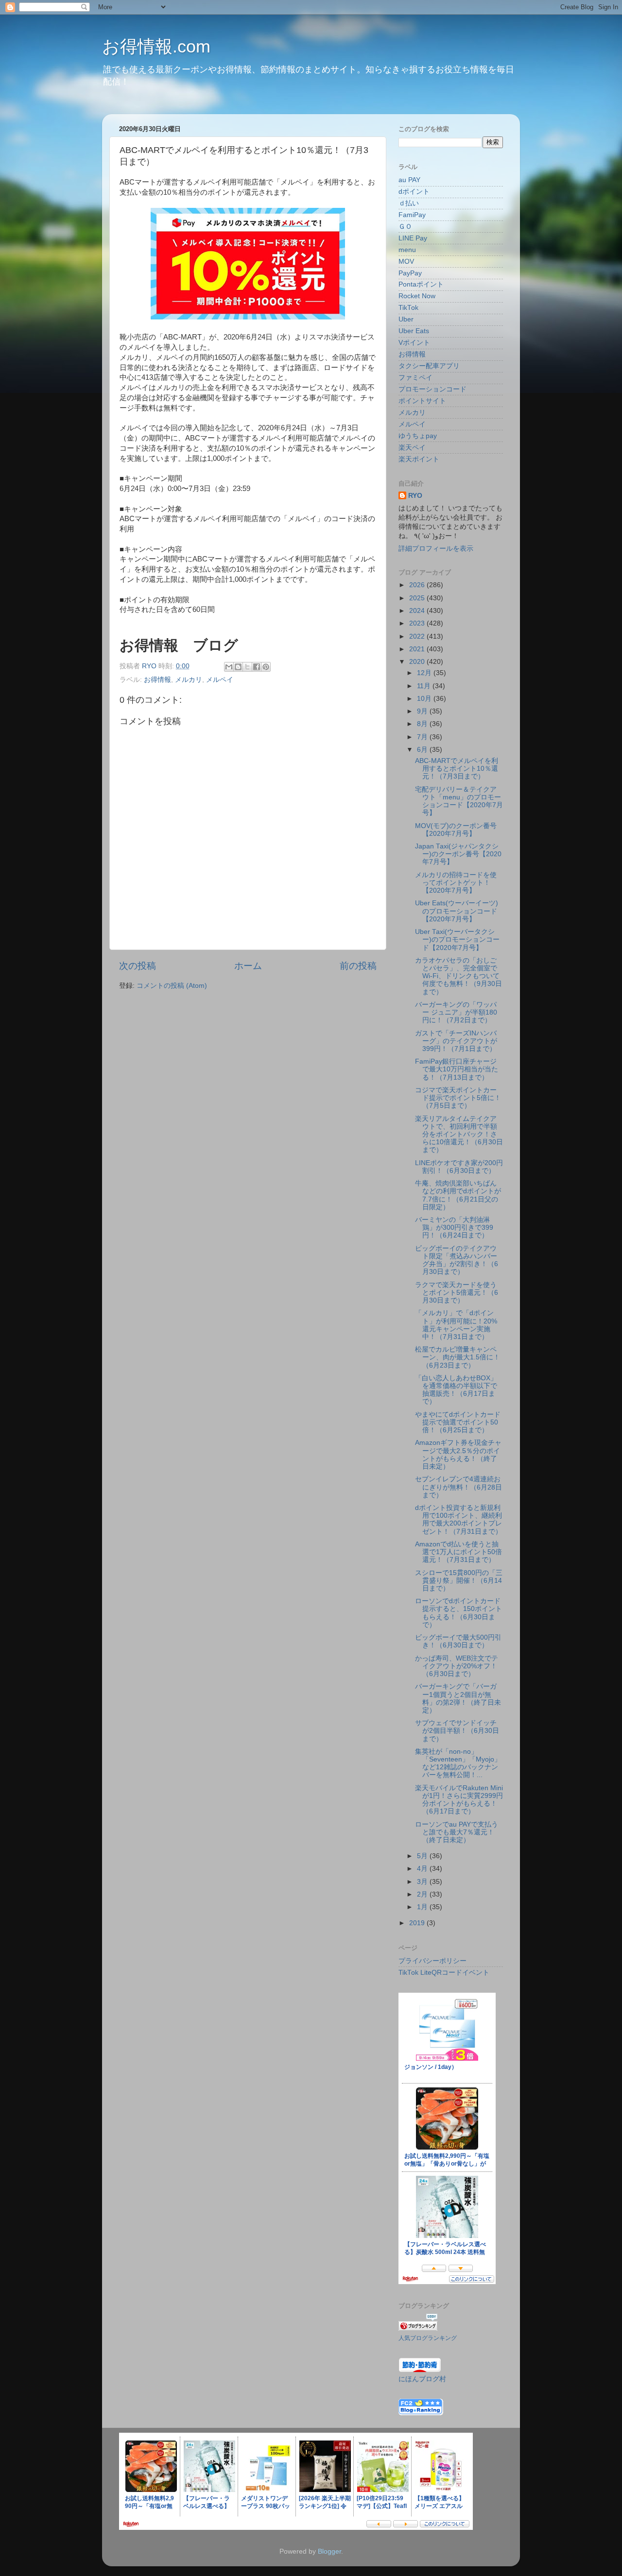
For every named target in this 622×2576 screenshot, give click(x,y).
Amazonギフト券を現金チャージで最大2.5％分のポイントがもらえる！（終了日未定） (458, 1455)
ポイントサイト (422, 401)
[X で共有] (247, 667)
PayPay (410, 273)
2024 (418, 611)
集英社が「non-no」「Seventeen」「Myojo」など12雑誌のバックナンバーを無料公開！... (458, 1763)
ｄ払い (409, 203)
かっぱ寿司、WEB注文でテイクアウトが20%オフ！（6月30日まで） (457, 1666)
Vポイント (414, 343)
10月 (425, 699)
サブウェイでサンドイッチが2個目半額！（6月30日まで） (457, 1731)
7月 (423, 737)
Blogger (329, 2551)
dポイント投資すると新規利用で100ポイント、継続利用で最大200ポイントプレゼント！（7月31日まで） (458, 1520)
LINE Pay (413, 238)
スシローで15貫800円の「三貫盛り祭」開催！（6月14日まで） (459, 1581)
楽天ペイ (412, 448)
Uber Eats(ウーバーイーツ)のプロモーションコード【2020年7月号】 (457, 911)
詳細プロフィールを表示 (436, 549)
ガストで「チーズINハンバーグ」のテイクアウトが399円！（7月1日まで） (456, 1041)
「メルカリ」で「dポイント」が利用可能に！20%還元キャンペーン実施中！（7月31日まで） (456, 1325)
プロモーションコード (432, 389)
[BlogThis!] (238, 667)
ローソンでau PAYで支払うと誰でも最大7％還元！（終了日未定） (457, 1832)
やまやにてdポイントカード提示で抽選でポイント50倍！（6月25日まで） (458, 1422)
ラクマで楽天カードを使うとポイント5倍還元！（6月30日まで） (457, 1293)
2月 (423, 1894)
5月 (423, 1856)
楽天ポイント (419, 459)
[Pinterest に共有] (266, 667)
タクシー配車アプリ (429, 366)
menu (407, 250)
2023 (418, 623)
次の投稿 (138, 966)
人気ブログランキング (428, 2338)
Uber (406, 319)
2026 (418, 585)
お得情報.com (156, 46)
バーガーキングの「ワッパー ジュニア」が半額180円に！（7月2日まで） (456, 1012)
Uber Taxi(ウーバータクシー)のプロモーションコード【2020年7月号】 (457, 940)
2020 (418, 662)
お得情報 (157, 680)
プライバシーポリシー (432, 1961)
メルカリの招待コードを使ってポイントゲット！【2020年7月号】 (456, 883)
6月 (423, 750)
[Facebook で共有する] (257, 667)
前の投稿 (358, 966)
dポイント (414, 192)
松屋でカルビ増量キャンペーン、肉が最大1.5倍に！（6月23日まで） (458, 1357)
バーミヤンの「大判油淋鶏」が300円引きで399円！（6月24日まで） (454, 1228)
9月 (423, 711)
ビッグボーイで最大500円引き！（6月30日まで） (458, 1641)
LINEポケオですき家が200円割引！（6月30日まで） (459, 1167)
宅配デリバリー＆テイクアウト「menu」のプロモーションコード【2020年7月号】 (459, 801)
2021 (418, 649)
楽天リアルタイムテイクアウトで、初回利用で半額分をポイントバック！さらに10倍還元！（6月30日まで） (459, 1135)
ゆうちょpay (418, 436)
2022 (418, 636)
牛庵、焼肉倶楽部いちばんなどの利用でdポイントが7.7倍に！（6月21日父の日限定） (458, 1195)
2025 (418, 598)
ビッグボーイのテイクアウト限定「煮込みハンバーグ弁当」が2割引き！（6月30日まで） (457, 1260)
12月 (425, 673)
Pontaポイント (421, 284)
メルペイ (220, 680)
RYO (415, 496)
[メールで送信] (229, 667)
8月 (423, 724)
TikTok (408, 308)
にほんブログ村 (422, 2379)
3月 (423, 1882)
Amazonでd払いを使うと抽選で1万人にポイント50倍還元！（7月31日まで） (458, 1552)
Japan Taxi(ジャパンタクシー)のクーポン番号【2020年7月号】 (458, 854)
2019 (418, 1923)
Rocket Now (417, 296)
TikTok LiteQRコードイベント (444, 1973)
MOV (406, 262)
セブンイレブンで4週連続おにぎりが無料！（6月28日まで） (458, 1487)
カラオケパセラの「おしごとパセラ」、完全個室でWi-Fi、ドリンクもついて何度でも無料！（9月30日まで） (458, 976)
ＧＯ (405, 227)
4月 (423, 1869)
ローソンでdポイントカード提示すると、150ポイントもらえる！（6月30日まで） (458, 1613)
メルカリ (189, 680)
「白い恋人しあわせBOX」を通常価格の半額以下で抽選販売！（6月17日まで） (456, 1390)
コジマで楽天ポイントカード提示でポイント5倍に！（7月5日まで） (458, 1098)
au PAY (409, 180)
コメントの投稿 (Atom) (172, 986)
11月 (425, 686)
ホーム (248, 966)
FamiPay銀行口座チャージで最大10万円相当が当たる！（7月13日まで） (457, 1069)
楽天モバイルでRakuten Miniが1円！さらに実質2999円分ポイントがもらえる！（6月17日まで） (459, 1800)
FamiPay (412, 215)
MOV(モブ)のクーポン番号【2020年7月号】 (456, 830)
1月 (423, 1907)
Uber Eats (414, 331)
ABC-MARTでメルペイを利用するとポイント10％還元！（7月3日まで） (457, 769)
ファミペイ (415, 378)
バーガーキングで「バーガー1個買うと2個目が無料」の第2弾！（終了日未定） (458, 1698)
